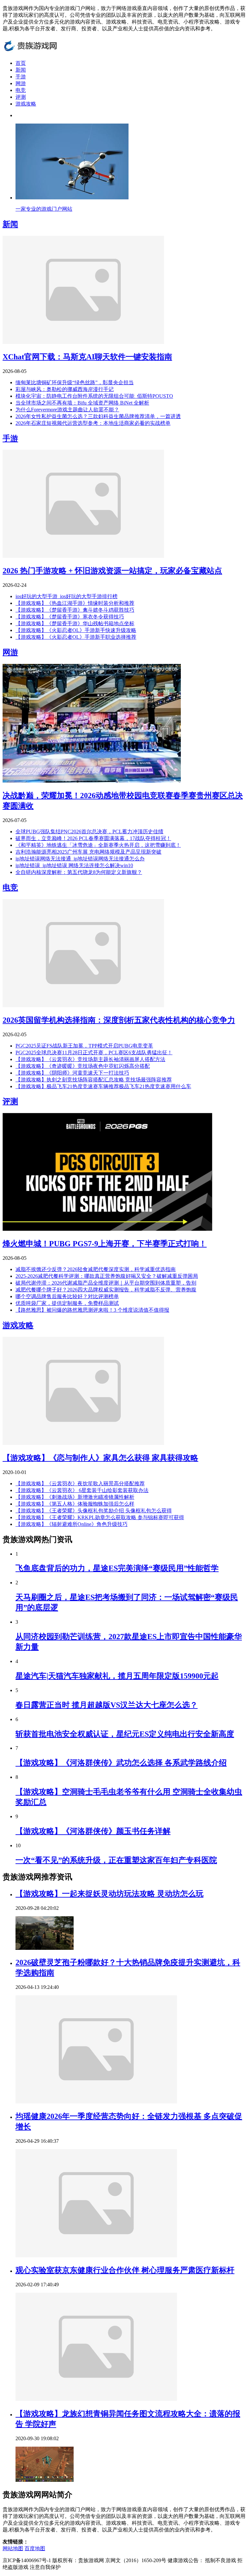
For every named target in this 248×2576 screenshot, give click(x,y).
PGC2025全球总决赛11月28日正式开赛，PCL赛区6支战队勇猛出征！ (94, 1052)
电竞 (21, 90)
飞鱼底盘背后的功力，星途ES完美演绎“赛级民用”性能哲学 (117, 1568)
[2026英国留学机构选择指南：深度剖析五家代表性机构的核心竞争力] (83, 1005)
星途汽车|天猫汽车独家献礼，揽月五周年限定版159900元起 (117, 1676)
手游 (21, 77)
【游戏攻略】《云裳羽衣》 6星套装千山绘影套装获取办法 (82, 1490)
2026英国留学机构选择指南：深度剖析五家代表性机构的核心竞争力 (119, 1020)
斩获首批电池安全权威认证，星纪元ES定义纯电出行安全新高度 (125, 1734)
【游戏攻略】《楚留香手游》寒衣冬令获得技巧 (70, 617)
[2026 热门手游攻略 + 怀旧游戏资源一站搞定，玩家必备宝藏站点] (83, 556)
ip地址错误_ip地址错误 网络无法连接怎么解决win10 (74, 865)
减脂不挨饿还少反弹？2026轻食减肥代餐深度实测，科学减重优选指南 (96, 1269)
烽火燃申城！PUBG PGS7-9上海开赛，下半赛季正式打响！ (105, 1244)
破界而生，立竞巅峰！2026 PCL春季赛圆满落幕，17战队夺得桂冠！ (93, 838)
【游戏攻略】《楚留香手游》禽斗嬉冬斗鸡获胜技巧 (75, 610)
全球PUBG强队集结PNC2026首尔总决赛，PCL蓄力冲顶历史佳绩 (89, 832)
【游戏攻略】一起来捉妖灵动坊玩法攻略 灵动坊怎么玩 (109, 1894)
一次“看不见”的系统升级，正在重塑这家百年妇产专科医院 (116, 1860)
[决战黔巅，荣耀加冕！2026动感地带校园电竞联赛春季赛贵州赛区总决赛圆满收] (92, 781)
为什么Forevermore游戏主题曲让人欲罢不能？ (67, 410)
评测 (21, 97)
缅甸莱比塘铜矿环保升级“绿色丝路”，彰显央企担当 (75, 382)
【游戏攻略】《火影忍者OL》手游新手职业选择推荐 (76, 637)
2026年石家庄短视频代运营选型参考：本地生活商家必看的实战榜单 (93, 423)
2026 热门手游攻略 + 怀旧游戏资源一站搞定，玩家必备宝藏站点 (112, 571)
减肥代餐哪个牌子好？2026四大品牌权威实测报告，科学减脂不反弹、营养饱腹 (106, 1290)
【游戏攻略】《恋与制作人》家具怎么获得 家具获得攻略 (100, 1458)
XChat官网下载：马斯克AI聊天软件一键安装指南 (87, 357)
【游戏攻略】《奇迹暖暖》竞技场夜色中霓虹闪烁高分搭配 (83, 1066)
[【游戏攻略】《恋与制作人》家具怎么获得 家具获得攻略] (83, 1443)
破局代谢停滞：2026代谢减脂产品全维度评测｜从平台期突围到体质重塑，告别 (106, 1283)
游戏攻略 (26, 104)
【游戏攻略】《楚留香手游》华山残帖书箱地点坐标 (75, 623)
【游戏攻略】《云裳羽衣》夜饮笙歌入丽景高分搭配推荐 (80, 1483)
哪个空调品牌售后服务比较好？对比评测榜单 (67, 1296)
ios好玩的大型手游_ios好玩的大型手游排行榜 (67, 596)
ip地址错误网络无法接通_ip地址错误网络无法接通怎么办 (80, 859)
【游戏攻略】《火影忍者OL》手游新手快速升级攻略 (76, 630)
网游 (21, 83)
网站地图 (13, 2548)
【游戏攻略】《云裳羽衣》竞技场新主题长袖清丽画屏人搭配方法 (90, 1059)
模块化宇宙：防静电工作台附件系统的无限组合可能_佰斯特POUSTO (94, 396)
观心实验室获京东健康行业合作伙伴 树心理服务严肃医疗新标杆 (125, 2270)
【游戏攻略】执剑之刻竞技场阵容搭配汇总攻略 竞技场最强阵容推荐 (94, 1080)
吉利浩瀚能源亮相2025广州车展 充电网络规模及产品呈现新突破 (88, 852)
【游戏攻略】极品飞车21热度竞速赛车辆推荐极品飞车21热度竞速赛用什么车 (103, 1086)
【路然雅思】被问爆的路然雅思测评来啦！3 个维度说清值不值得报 (92, 1310)
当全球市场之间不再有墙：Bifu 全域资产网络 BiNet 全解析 (82, 403)
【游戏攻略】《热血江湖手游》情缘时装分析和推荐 (75, 603)
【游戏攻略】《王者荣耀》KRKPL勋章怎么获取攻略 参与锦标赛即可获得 (100, 1517)
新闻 (21, 70)
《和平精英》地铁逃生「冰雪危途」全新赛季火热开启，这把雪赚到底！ (98, 845)
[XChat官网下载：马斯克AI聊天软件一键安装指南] (83, 342)
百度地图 (35, 2548)
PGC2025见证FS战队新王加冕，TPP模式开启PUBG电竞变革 (84, 1046)
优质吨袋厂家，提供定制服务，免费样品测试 (67, 1303)
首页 (21, 63)
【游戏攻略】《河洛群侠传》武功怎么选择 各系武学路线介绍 (121, 1763)
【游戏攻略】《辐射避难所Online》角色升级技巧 (72, 1524)
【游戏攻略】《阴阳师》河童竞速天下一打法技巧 (72, 1073)
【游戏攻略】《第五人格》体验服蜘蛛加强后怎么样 (75, 1504)
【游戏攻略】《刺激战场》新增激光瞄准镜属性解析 (75, 1497)
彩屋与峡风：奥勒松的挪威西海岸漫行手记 (65, 389)
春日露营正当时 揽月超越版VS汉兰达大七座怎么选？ (107, 1705)
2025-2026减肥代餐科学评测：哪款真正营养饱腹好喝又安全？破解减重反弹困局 (107, 1276)
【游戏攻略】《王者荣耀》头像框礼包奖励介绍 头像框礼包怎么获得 (94, 1511)
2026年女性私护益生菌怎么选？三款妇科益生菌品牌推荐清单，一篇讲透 (98, 416)
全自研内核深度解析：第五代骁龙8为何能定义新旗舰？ (79, 872)
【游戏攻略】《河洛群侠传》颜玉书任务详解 (93, 1831)
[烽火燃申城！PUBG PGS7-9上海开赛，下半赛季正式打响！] (108, 1229)
